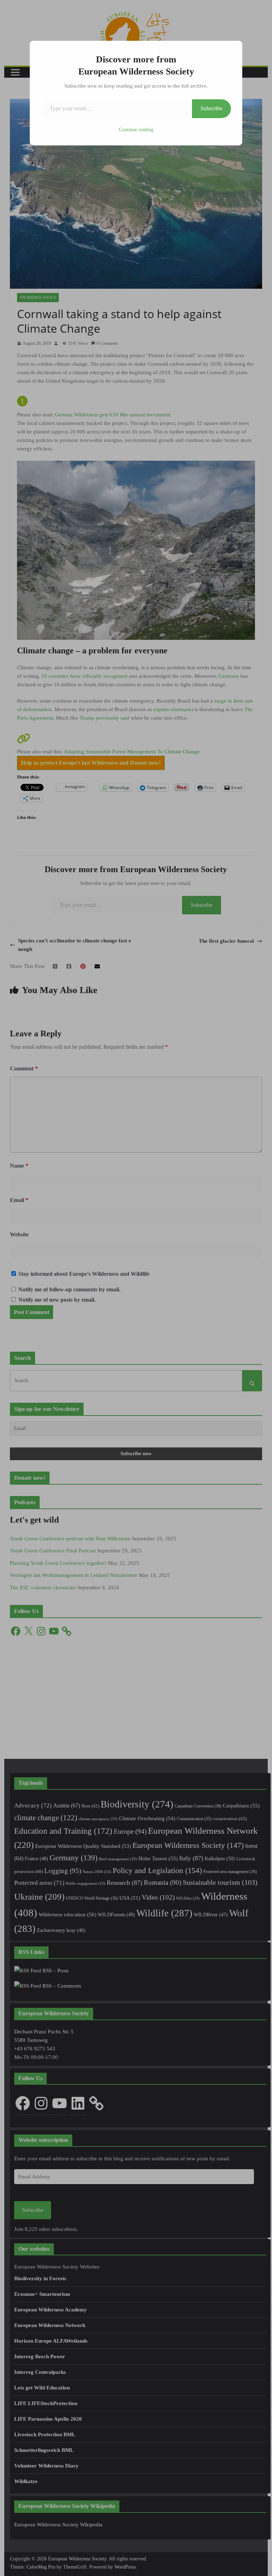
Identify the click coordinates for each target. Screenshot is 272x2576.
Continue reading (136, 130)
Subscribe (211, 108)
